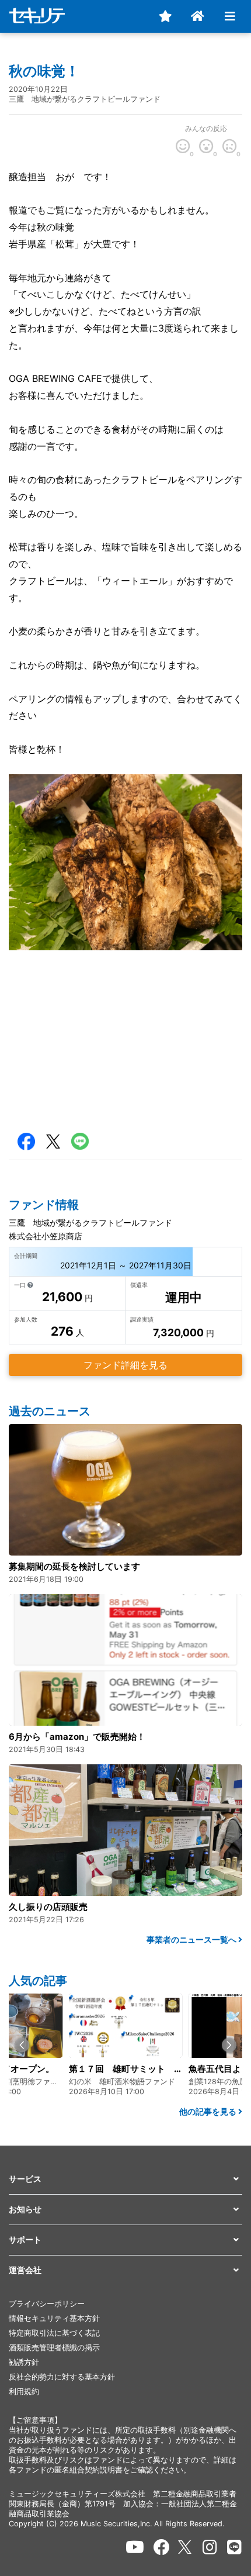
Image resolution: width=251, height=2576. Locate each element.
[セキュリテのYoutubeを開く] (135, 2547)
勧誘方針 (24, 2362)
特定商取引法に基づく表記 (54, 2333)
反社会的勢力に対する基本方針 (62, 2377)
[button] (22, 2045)
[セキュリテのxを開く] (186, 2547)
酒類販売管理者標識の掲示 (54, 2348)
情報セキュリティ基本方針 (54, 2318)
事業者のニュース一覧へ (192, 1939)
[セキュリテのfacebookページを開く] (162, 2547)
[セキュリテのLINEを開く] (234, 2547)
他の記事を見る (209, 2111)
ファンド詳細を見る (125, 1365)
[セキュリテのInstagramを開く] (210, 2547)
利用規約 (24, 2391)
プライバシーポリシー (47, 2304)
